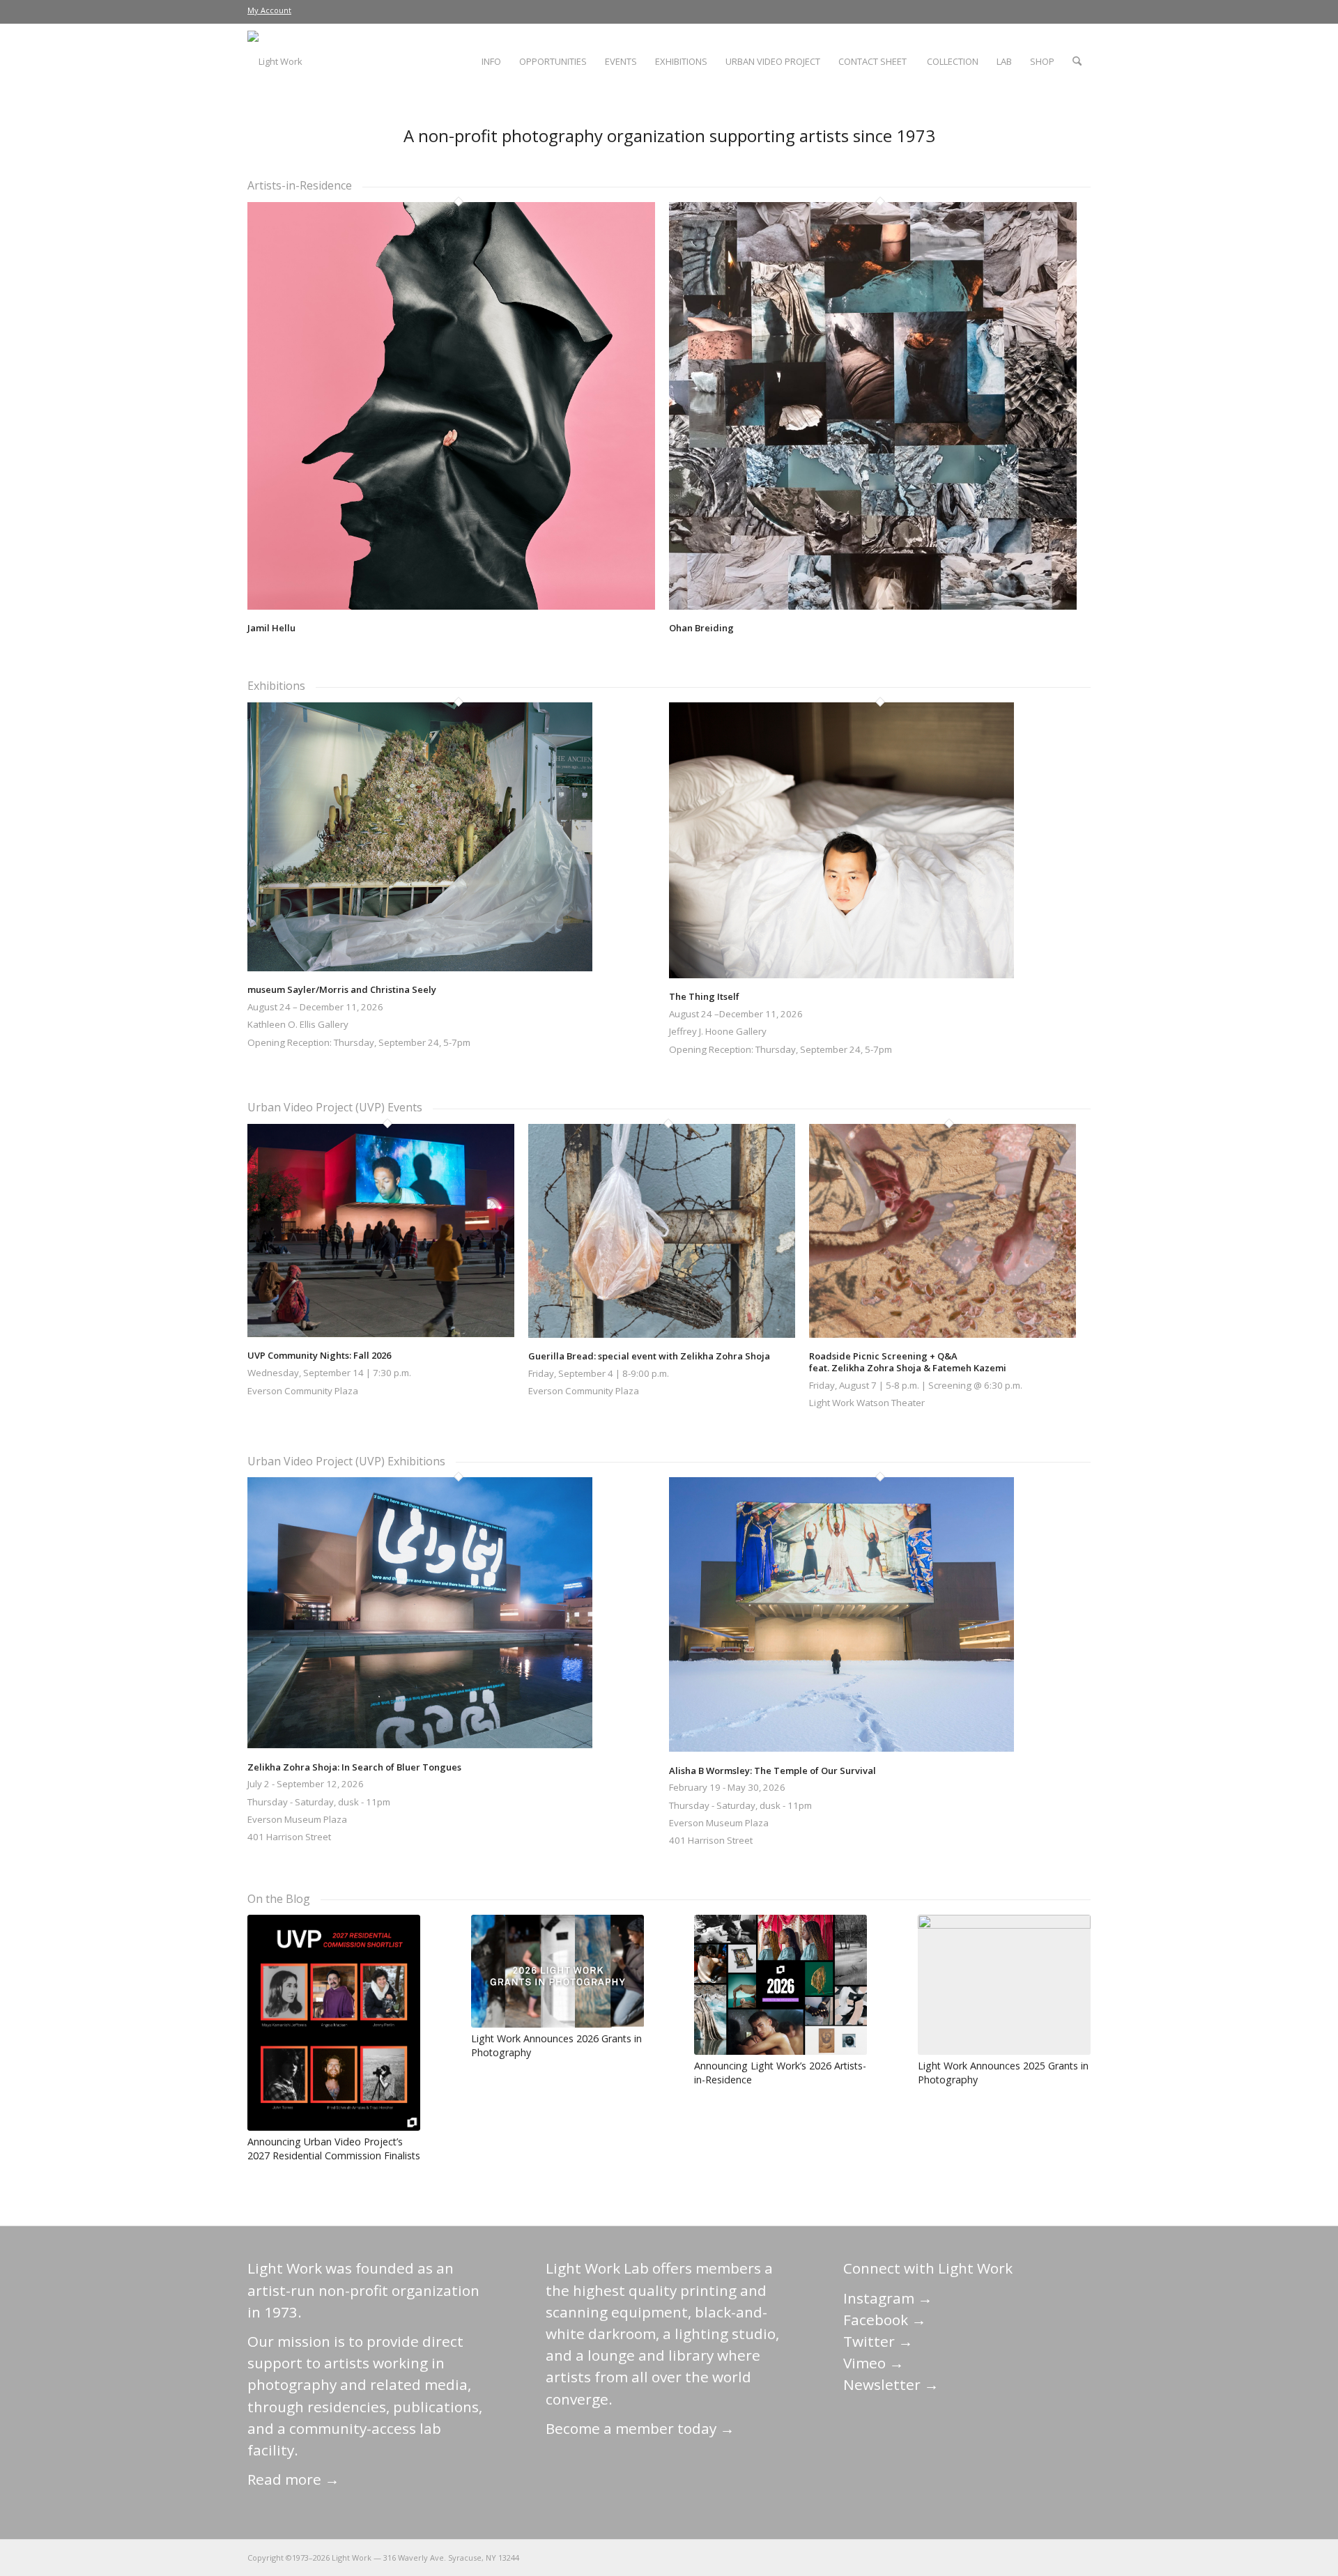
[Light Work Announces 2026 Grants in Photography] (557, 1971)
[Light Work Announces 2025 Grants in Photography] (1004, 1985)
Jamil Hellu (271, 628)
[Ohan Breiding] (873, 606)
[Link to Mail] (955, 2557)
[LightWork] (275, 61)
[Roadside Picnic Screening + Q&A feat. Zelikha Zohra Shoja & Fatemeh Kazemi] (943, 1334)
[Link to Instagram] (1017, 2557)
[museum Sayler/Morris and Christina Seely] (420, 968)
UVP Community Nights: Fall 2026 (319, 1355)
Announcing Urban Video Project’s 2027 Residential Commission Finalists (334, 2149)
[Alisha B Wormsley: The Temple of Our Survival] (841, 1748)
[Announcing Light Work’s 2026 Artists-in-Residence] (780, 1985)
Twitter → (878, 2341)
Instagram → (888, 2298)
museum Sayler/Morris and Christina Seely (342, 989)
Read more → (293, 2479)
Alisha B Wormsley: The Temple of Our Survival (772, 1771)
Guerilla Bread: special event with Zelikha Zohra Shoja (649, 1356)
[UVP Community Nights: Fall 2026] (381, 1334)
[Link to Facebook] (997, 2557)
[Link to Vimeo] (1038, 2557)
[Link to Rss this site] (1080, 2557)
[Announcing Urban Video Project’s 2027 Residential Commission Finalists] (334, 2023)
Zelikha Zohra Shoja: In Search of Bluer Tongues (354, 1767)
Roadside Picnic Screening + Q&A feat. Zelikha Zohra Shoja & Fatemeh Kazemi (908, 1362)
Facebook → (885, 2320)
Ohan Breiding (701, 628)
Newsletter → (891, 2384)
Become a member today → (640, 2428)
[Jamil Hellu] (451, 606)
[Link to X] (976, 2557)
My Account (269, 10)
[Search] (1077, 61)
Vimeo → (874, 2363)
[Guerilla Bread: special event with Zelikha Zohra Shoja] (662, 1334)
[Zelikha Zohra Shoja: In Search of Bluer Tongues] (420, 1745)
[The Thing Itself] (841, 975)
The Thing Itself (704, 996)
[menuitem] (269, 10)
